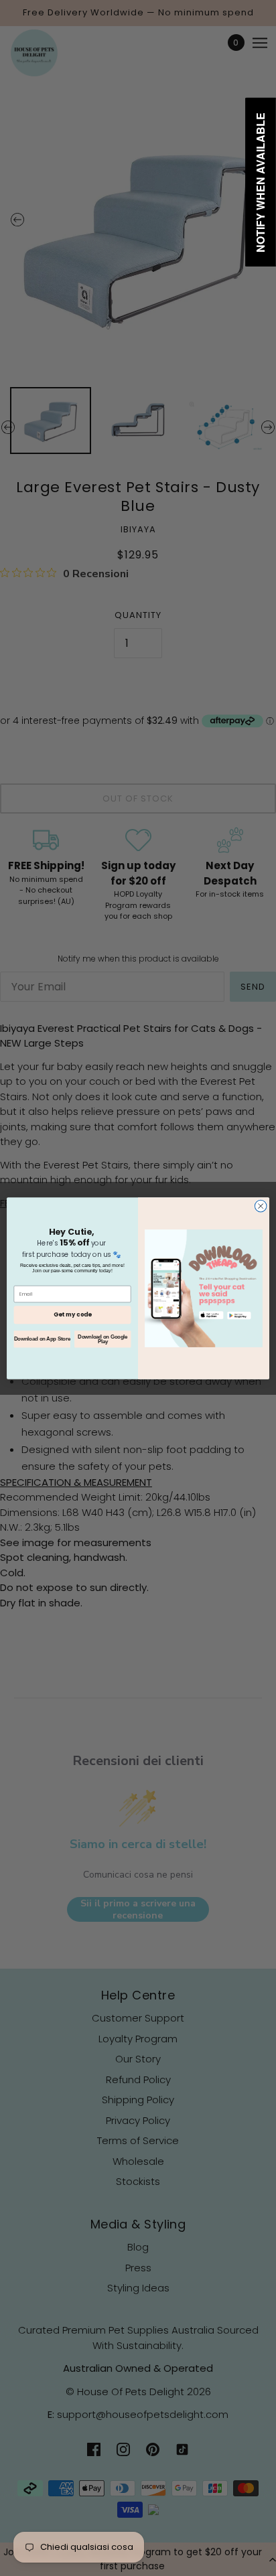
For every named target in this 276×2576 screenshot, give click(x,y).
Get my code (72, 1314)
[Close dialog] (261, 1206)
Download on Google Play (102, 1339)
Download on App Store (42, 1339)
